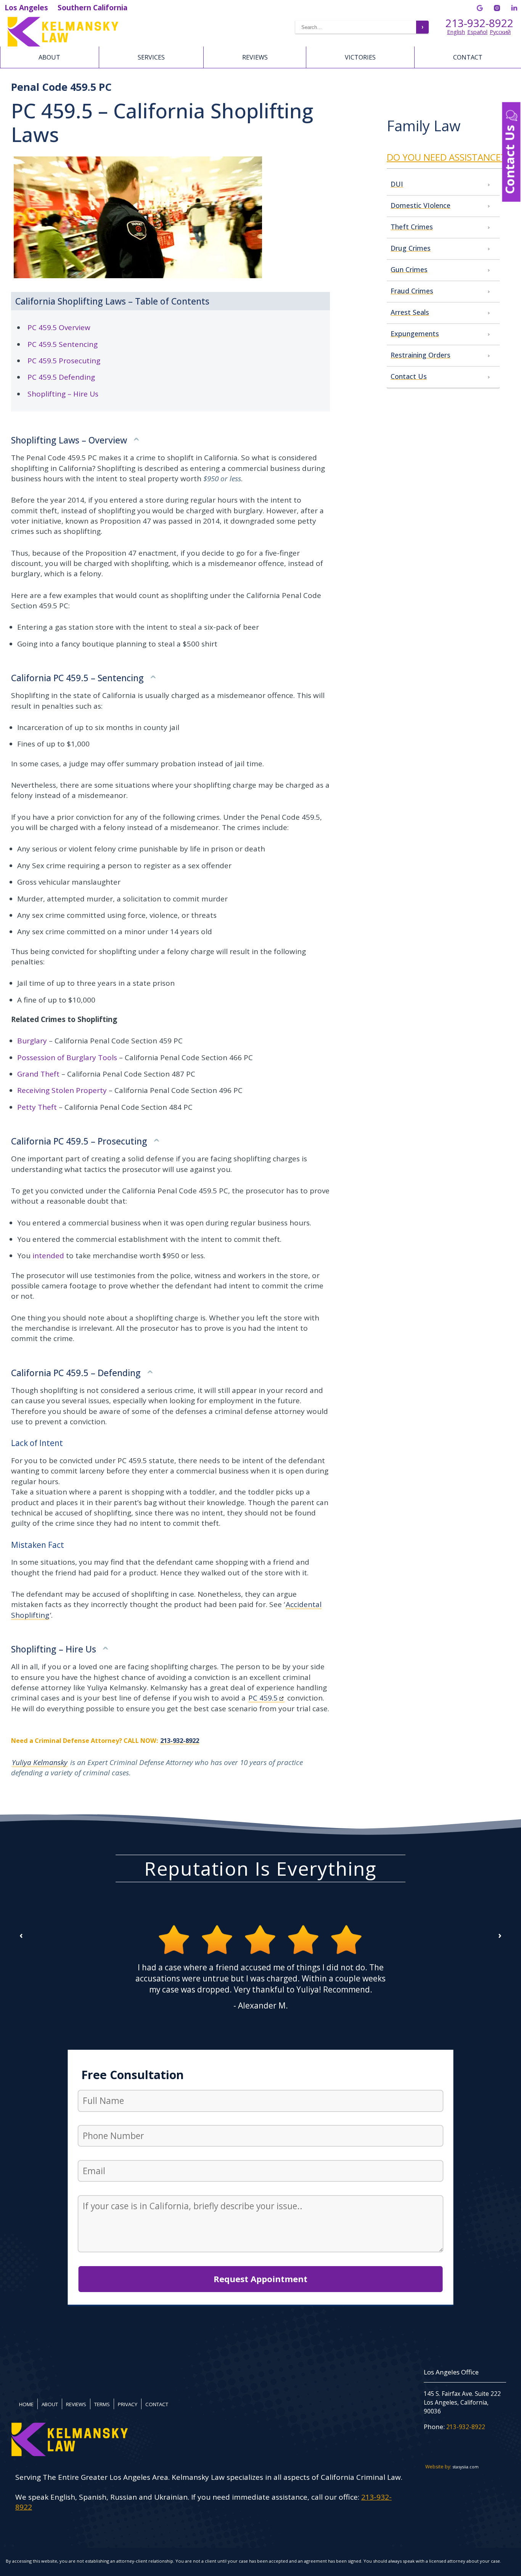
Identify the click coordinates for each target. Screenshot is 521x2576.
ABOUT (49, 57)
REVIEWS (255, 57)
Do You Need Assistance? (446, 157)
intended (48, 1256)
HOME (26, 2404)
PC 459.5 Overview (59, 327)
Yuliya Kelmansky (40, 1762)
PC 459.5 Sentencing (63, 344)
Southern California (92, 8)
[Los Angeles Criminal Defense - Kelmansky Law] (101, 32)
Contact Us (510, 158)
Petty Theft (37, 1107)
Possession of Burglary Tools (67, 1057)
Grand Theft (38, 1074)
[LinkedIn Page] (514, 8)
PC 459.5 (263, 1698)
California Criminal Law (361, 2477)
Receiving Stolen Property (62, 1090)
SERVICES (151, 57)
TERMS (102, 2404)
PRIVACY (128, 2404)
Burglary (32, 1041)
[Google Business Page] (480, 8)
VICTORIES (360, 57)
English (456, 32)
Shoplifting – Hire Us (63, 394)
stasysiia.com (466, 2467)
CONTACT (468, 57)
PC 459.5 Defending (61, 377)
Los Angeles (26, 8)
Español (477, 32)
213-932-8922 (479, 23)
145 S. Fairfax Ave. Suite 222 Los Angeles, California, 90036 (462, 2403)
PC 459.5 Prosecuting (64, 361)
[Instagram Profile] (497, 8)
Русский (500, 32)
